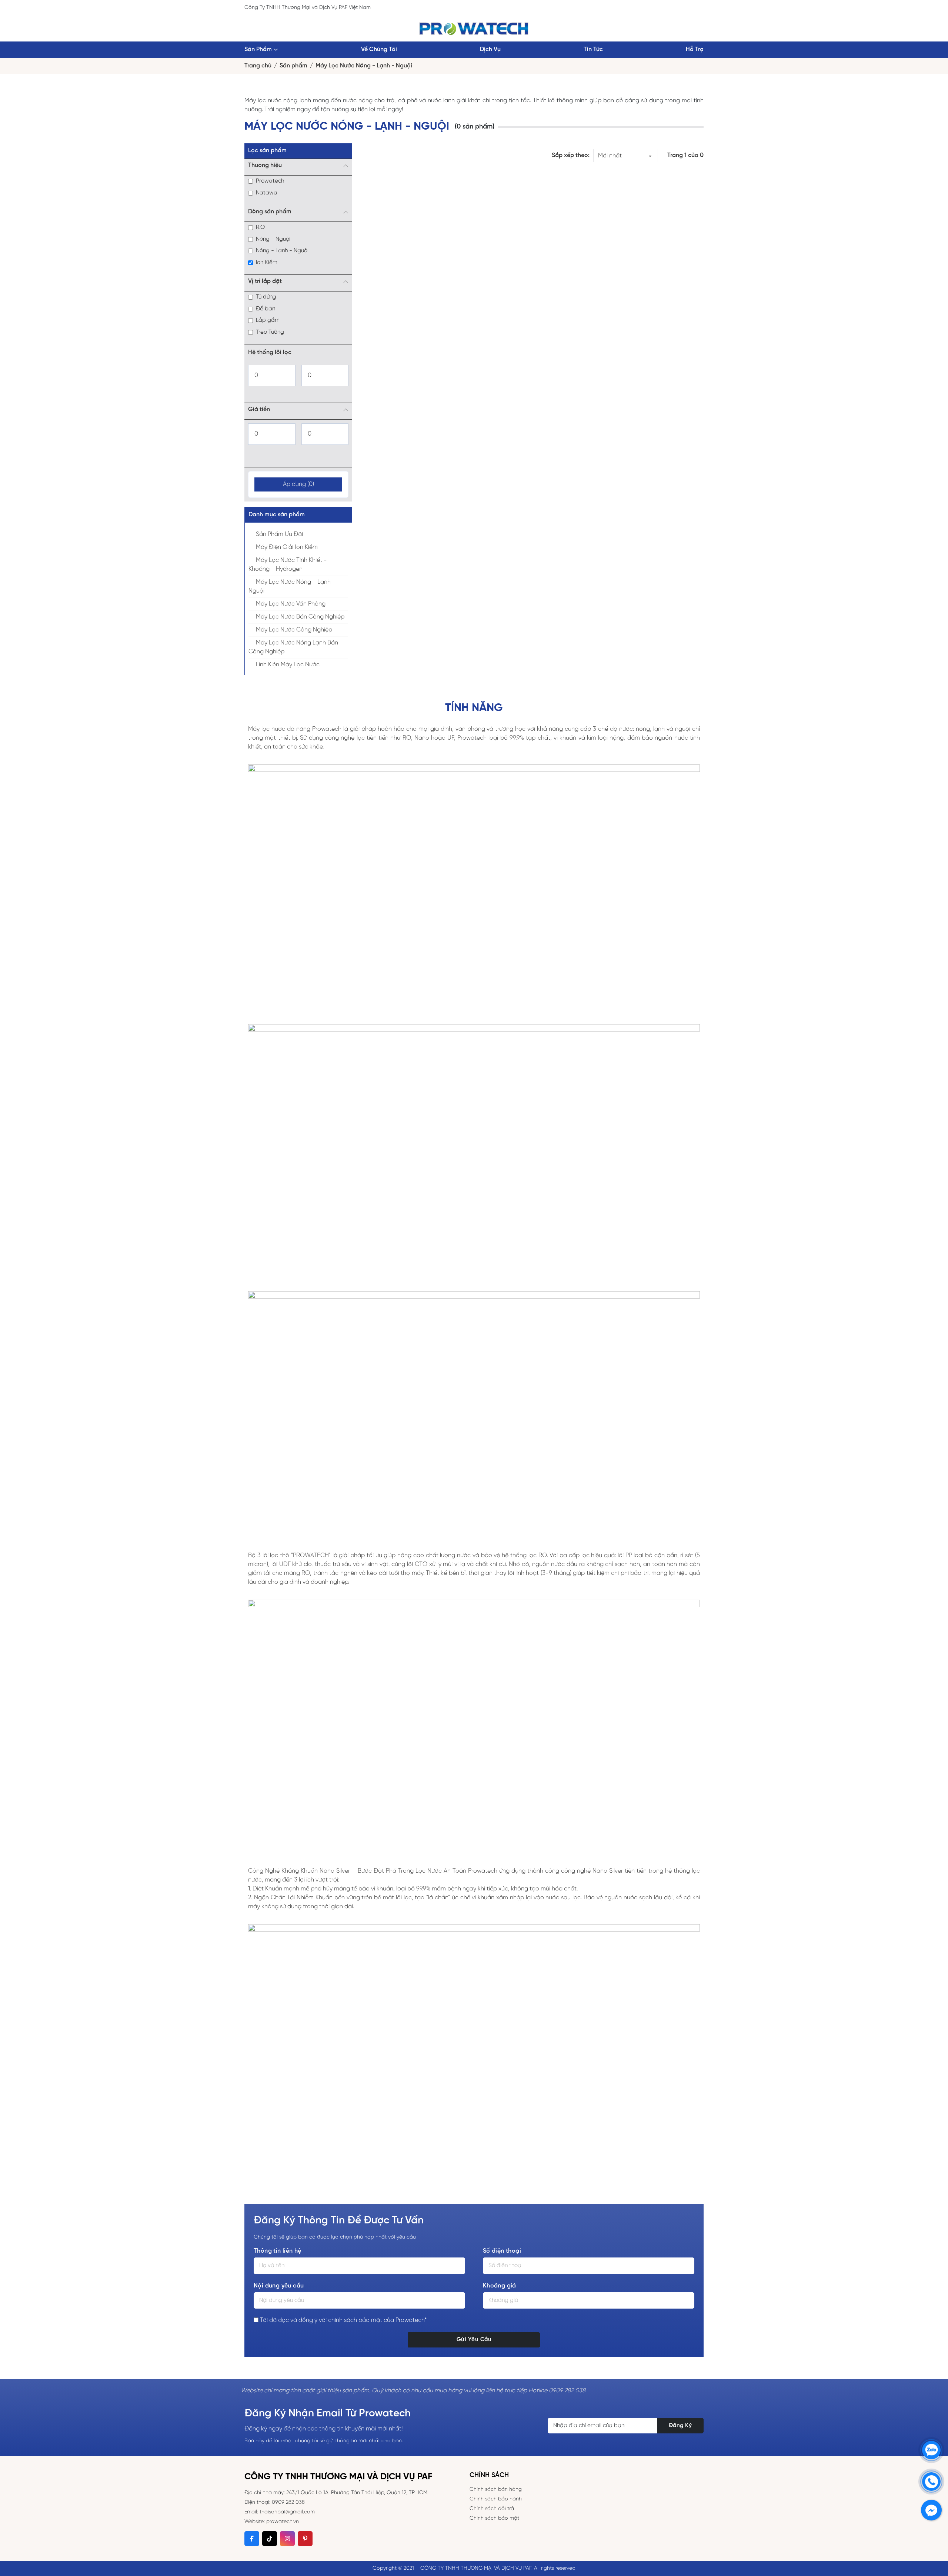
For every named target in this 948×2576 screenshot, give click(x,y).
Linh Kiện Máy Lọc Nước (288, 665)
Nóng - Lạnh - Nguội (282, 251)
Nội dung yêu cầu (279, 2286)
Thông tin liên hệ (278, 2251)
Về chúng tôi (379, 49)
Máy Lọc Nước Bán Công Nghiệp (300, 617)
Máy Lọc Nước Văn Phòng (291, 604)
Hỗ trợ (695, 49)
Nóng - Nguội (273, 239)
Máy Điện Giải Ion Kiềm (287, 547)
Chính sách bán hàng (496, 2490)
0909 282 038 (288, 2502)
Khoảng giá (500, 2286)
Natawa (267, 193)
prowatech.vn (283, 2522)
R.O (260, 227)
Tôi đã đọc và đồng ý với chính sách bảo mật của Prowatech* (343, 2320)
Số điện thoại (502, 2251)
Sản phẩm (258, 49)
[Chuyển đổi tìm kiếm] (689, 7)
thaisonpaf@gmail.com (287, 2512)
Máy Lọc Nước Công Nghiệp (294, 630)
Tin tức (593, 49)
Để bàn (266, 309)
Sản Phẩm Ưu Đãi (279, 534)
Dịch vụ (490, 49)
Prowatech (270, 181)
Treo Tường (270, 332)
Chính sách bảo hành (496, 2499)
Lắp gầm (268, 320)
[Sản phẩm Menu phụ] (276, 50)
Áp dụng (298, 484)
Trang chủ (258, 66)
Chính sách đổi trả (492, 2509)
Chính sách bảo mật (494, 2518)
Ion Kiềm (267, 263)
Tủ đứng (266, 297)
